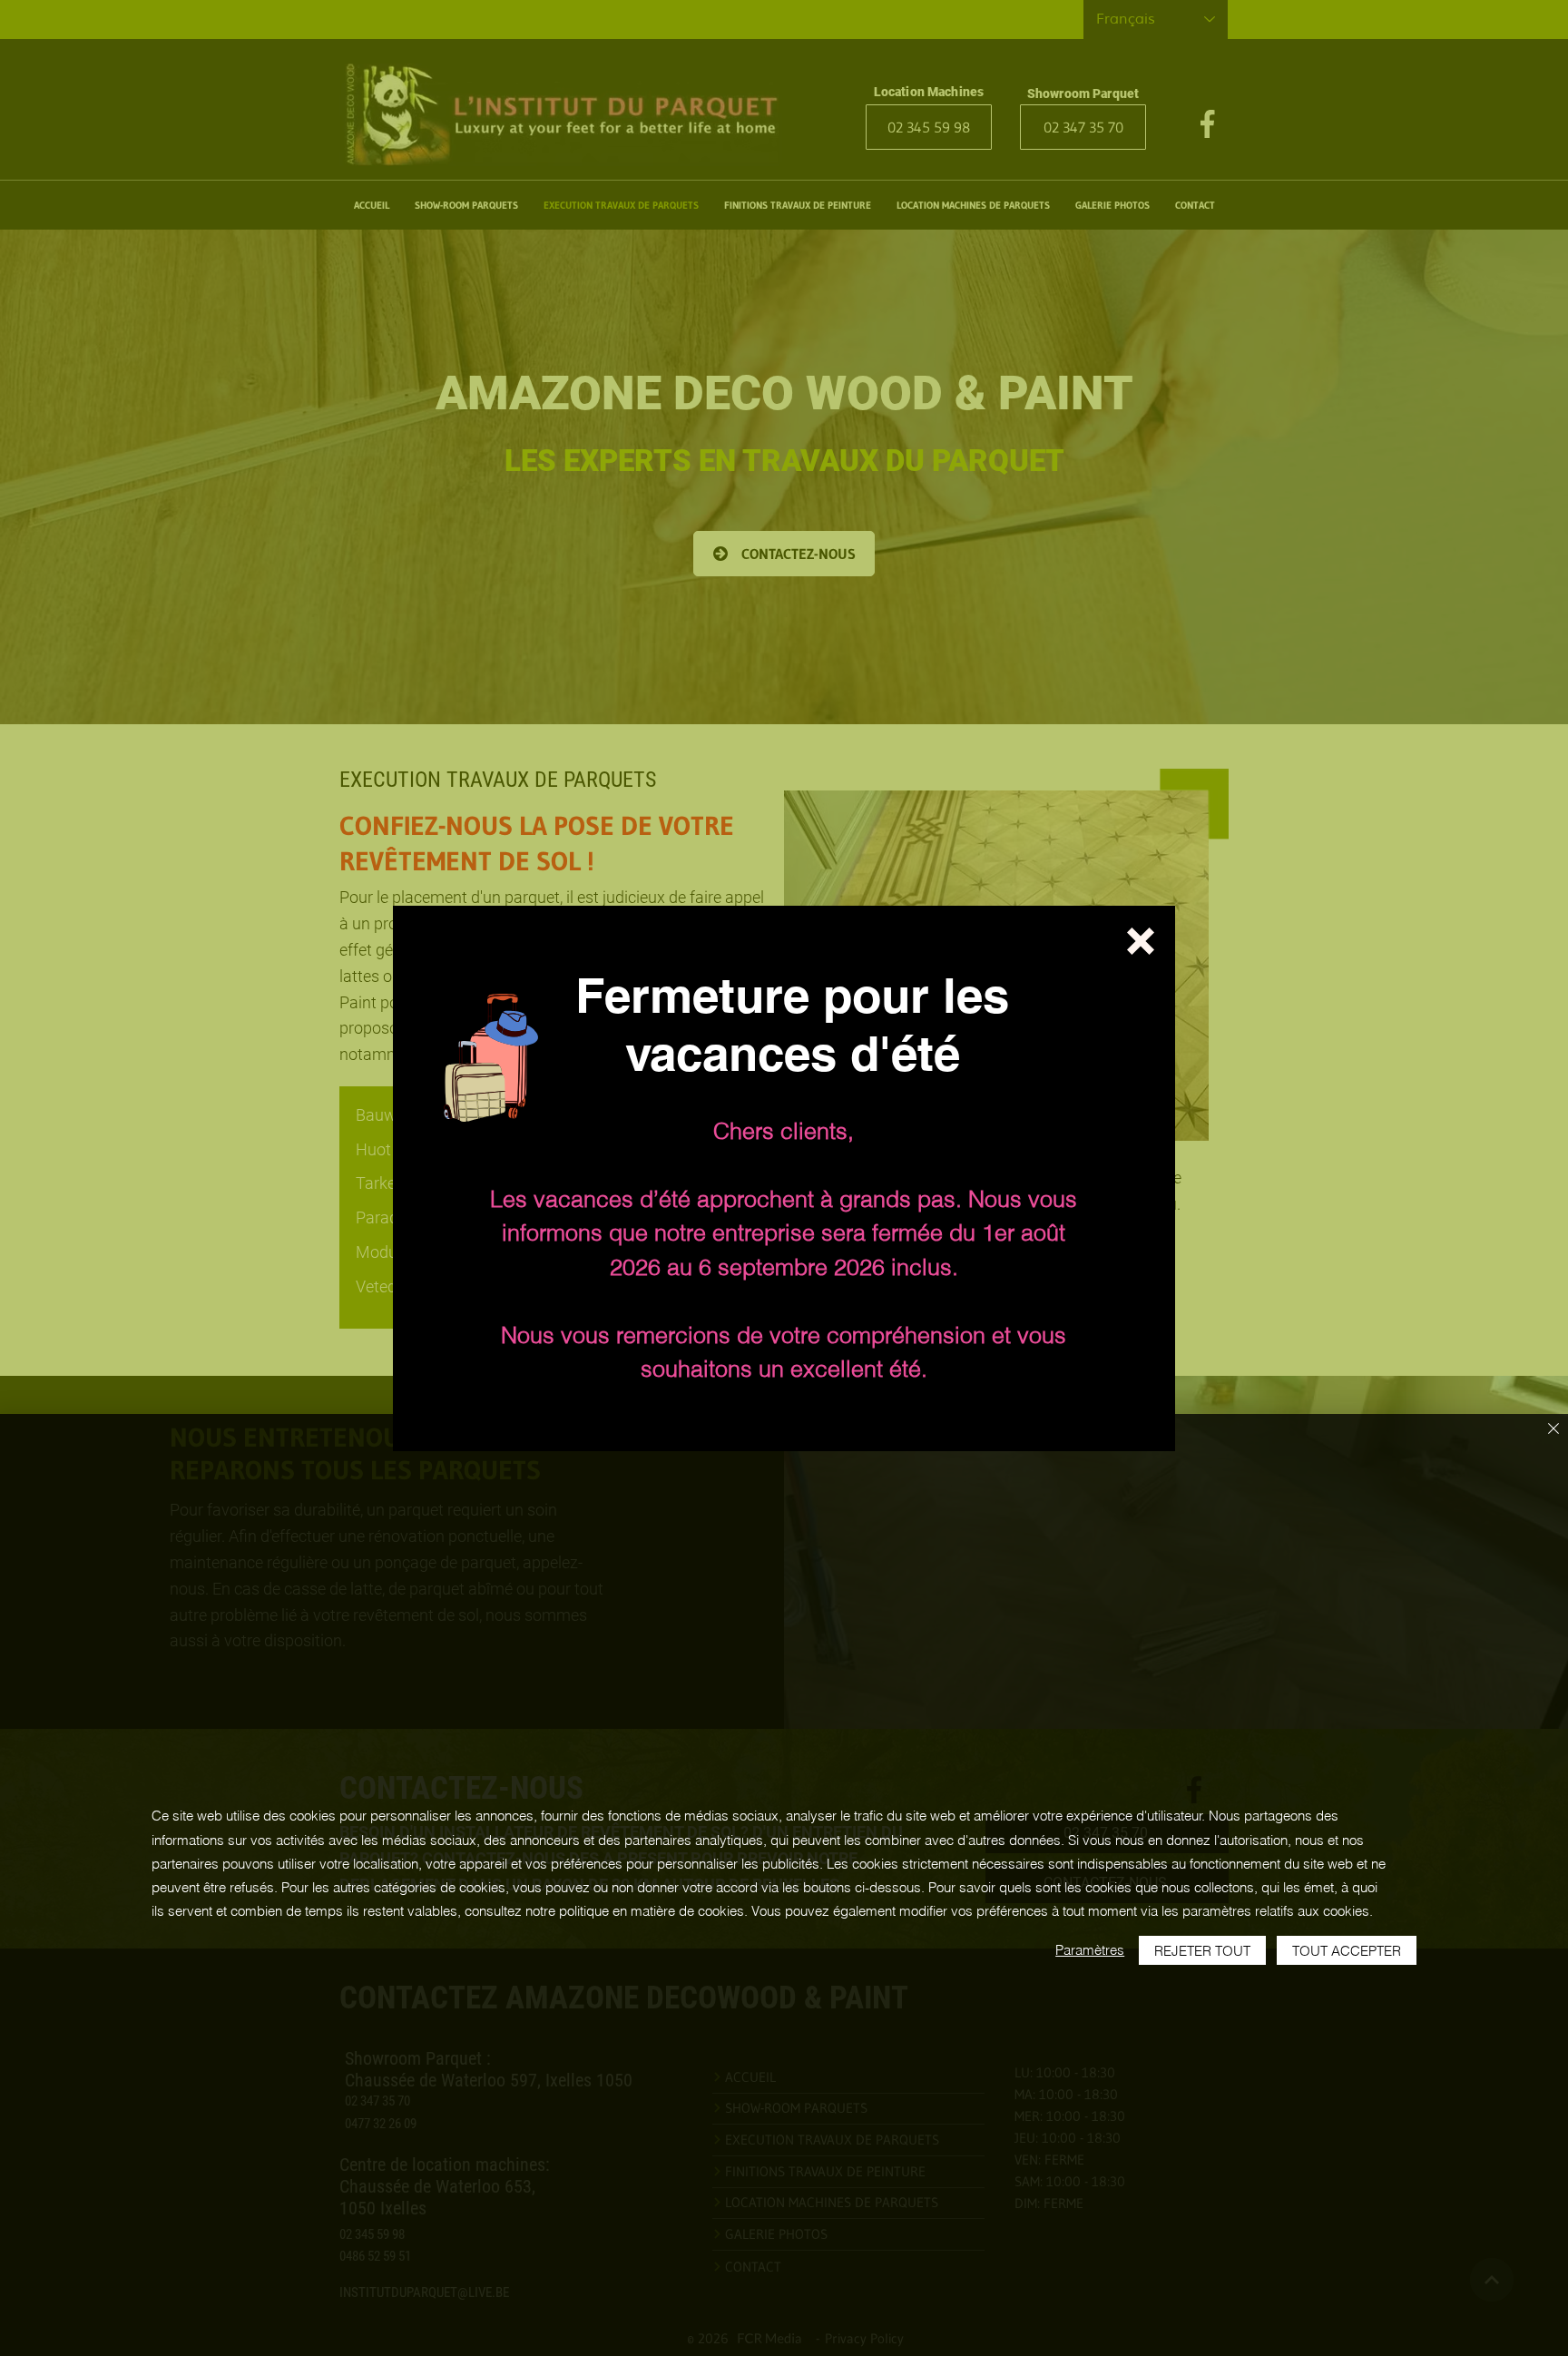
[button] (1141, 941)
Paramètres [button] (1090, 1950)
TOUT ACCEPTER (1347, 1951)
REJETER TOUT (1202, 1951)
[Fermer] (1553, 1430)
